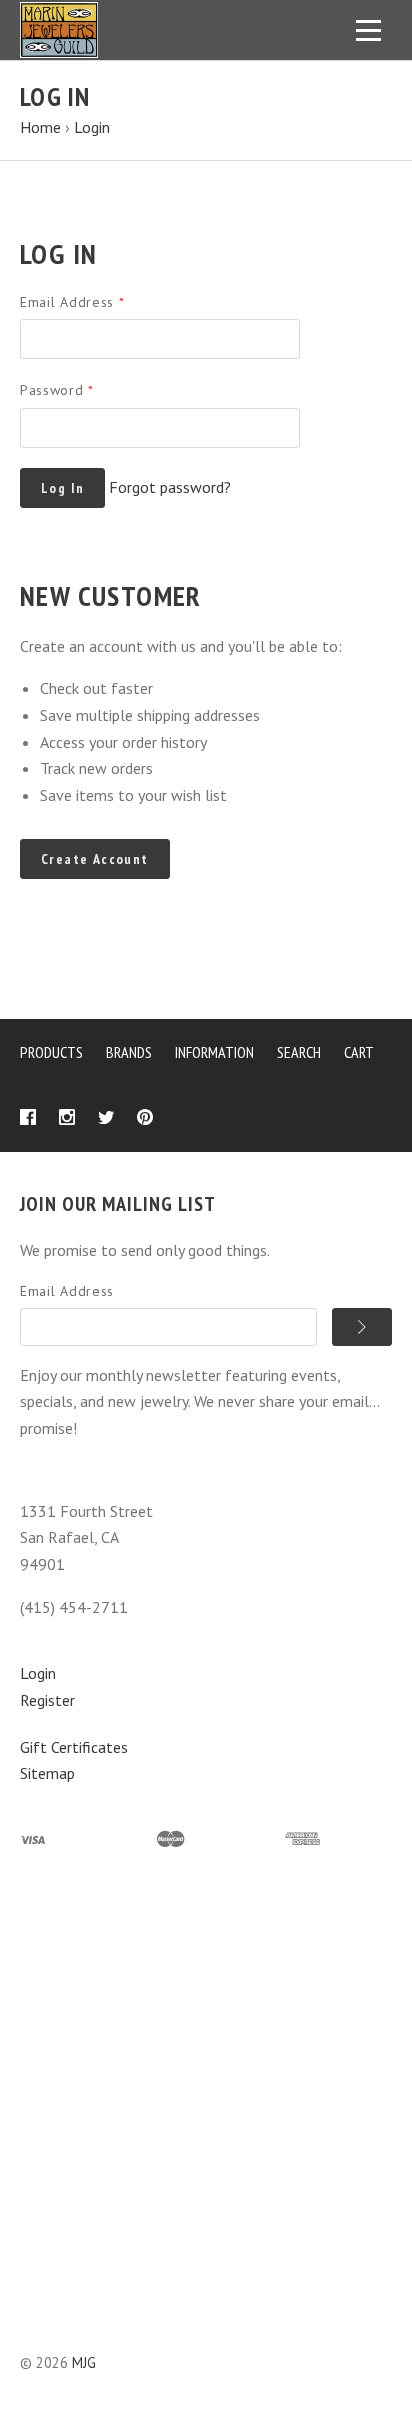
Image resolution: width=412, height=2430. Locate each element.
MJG (84, 2362)
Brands (129, 1052)
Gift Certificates (74, 1747)
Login (38, 1673)
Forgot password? (170, 487)
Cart (359, 1052)
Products (51, 1052)
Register (47, 1700)
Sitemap (47, 1773)
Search (299, 1052)
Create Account (95, 859)
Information (214, 1052)
